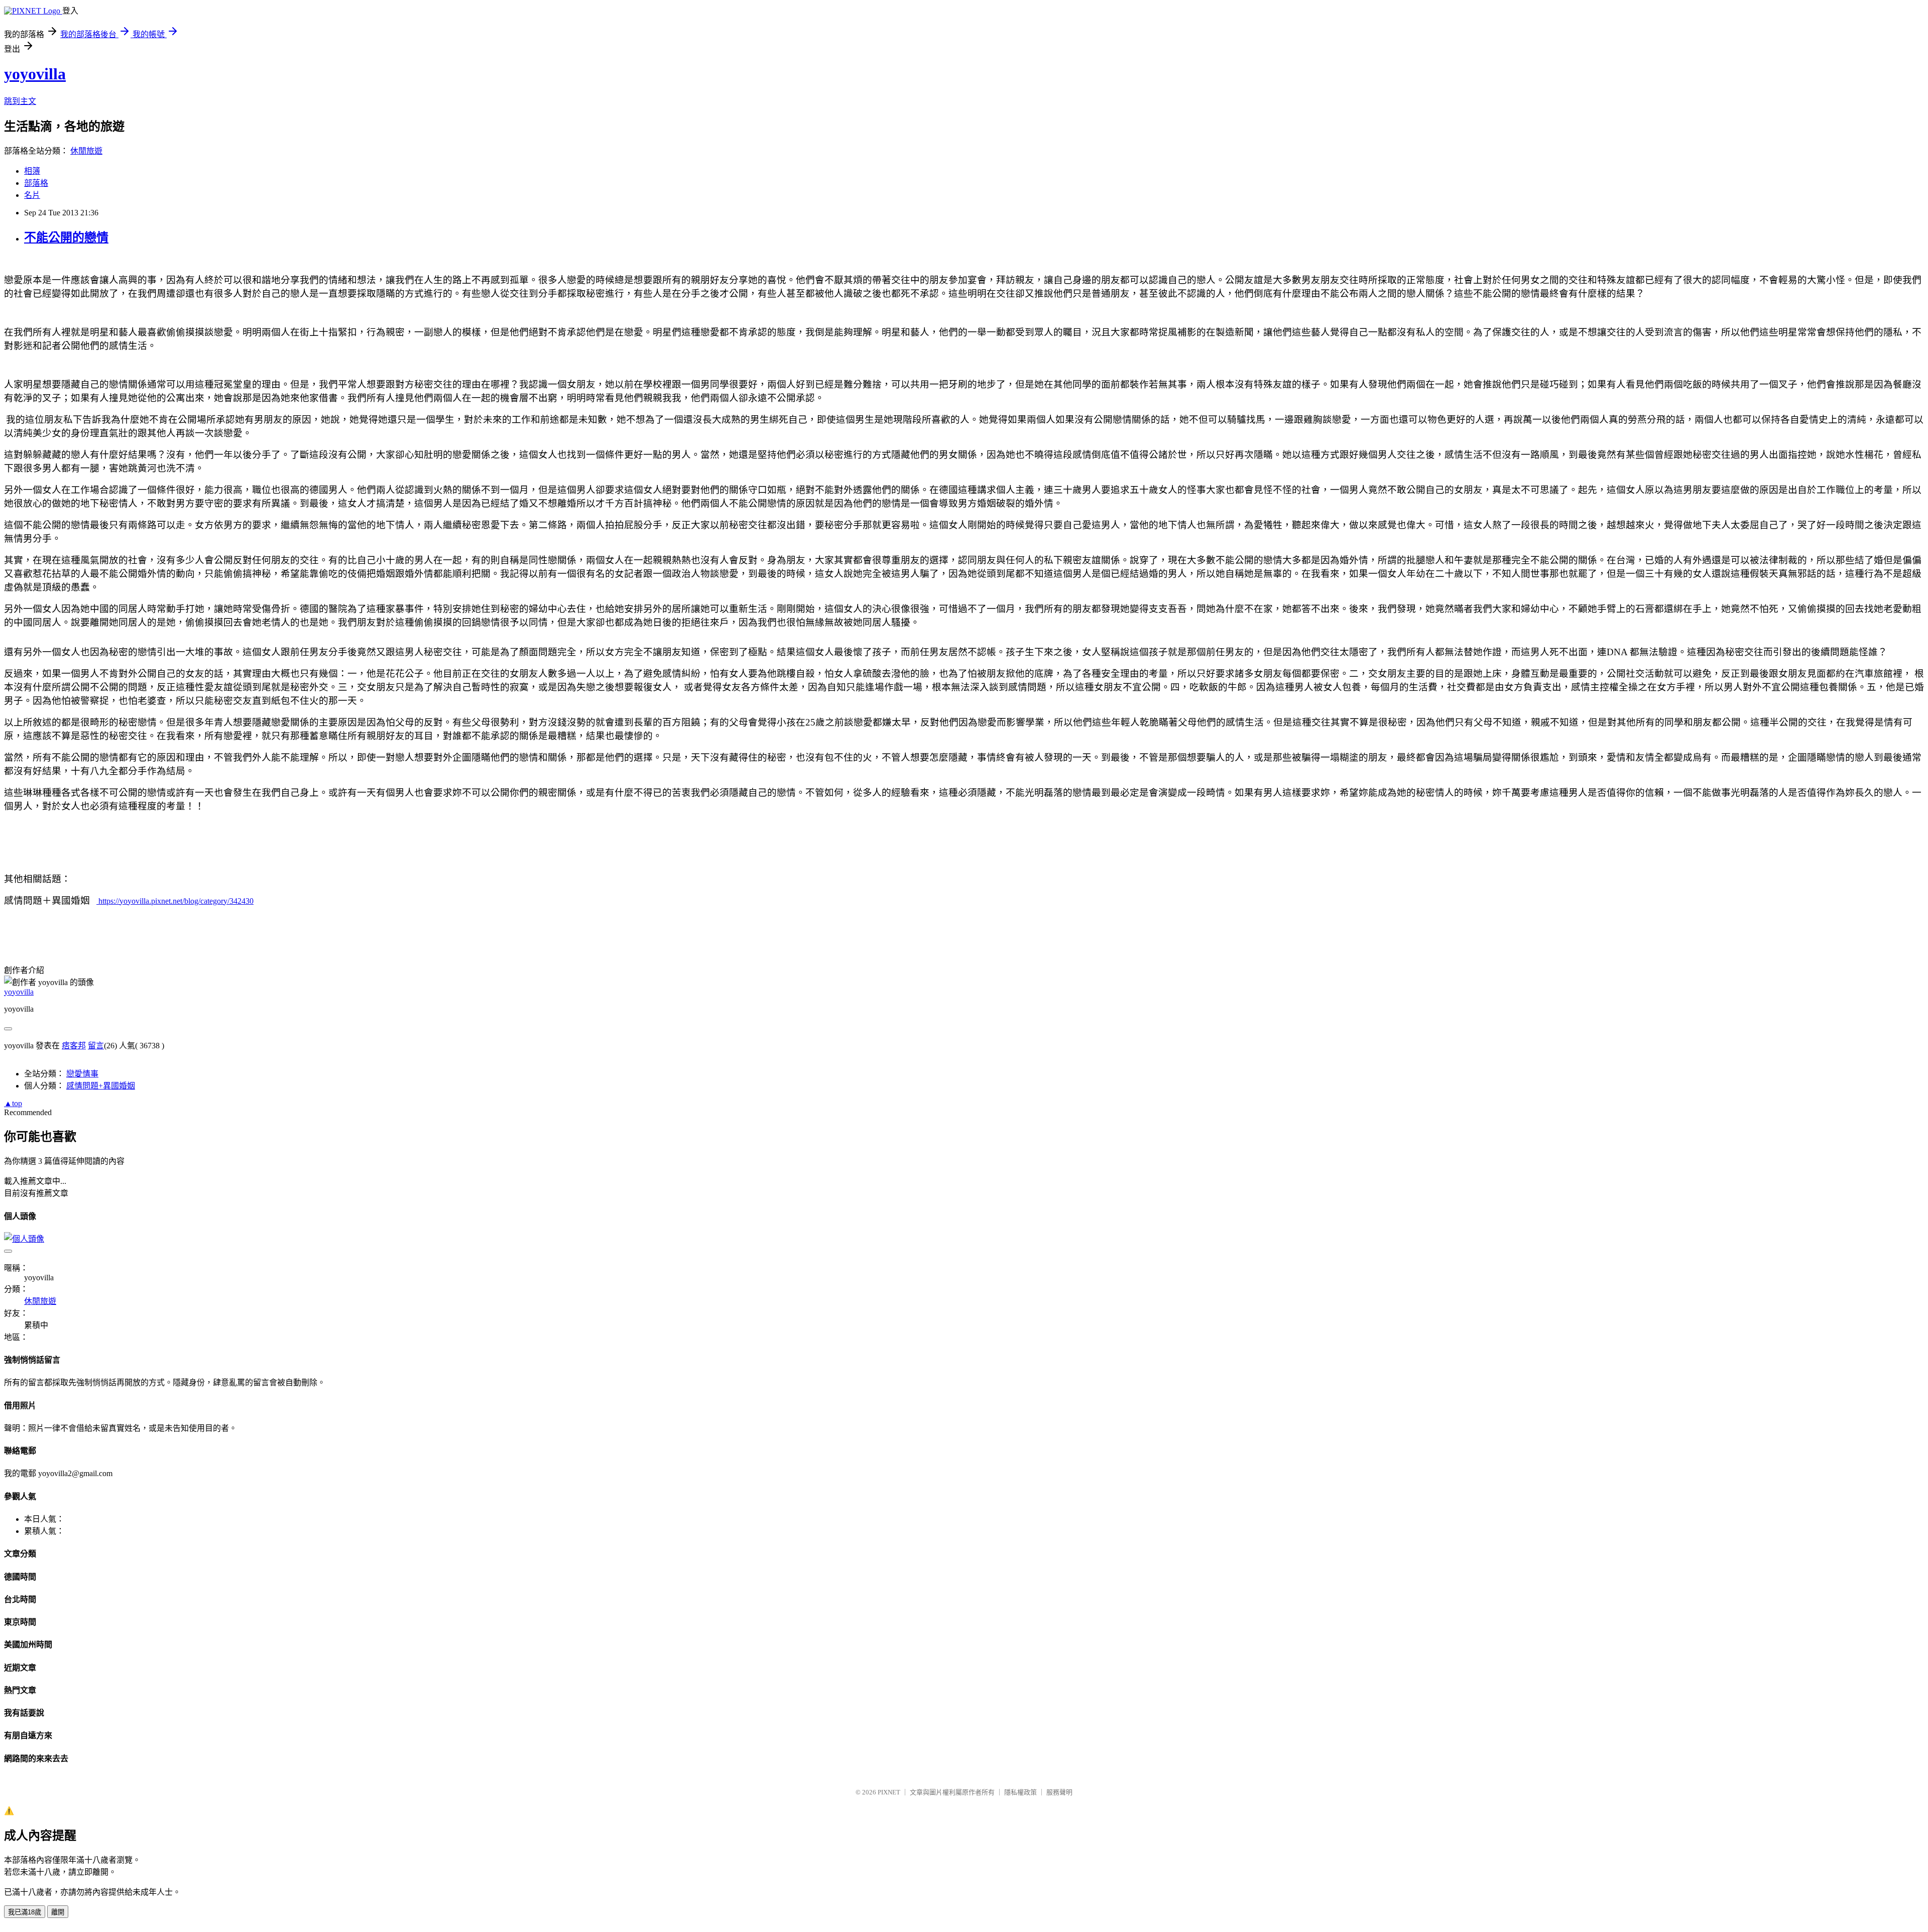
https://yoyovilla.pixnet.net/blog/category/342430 (175, 901)
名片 (32, 195)
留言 (96, 1046)
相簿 (32, 171)
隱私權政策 (1020, 1792)
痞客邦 (74, 1046)
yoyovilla (35, 74)
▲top (13, 1103)
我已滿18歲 (25, 1912)
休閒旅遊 (86, 151)
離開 (58, 1912)
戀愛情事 (82, 1074)
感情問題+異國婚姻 (101, 1086)
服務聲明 (1059, 1792)
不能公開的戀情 (66, 237)
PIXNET (889, 1792)
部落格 (36, 183)
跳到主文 (20, 101)
